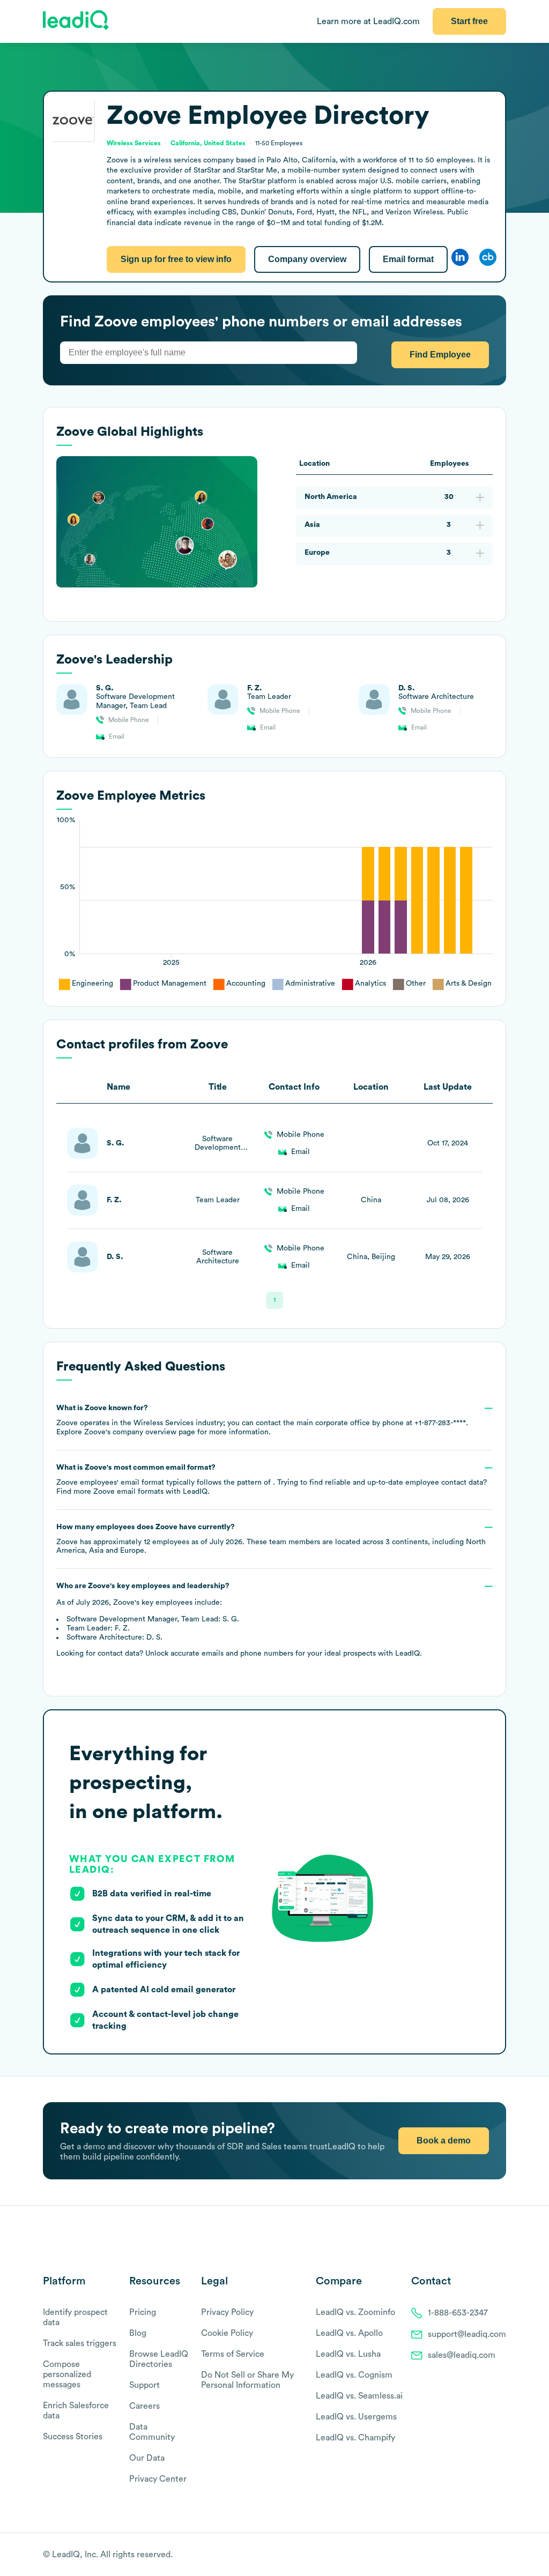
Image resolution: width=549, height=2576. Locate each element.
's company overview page (140, 1432)
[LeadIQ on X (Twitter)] (482, 2555)
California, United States (208, 143)
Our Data (147, 2458)
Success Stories (73, 2437)
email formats (128, 1492)
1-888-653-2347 (458, 2313)
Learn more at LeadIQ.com (368, 21)
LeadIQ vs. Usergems (356, 2417)
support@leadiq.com (467, 2334)
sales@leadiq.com (462, 2355)
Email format (408, 259)
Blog (138, 2333)
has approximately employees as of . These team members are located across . (271, 1539)
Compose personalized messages (67, 2374)
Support (144, 2385)
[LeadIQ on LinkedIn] (491, 2555)
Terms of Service (233, 2354)
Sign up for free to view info (176, 259)
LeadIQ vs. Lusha (348, 2354)
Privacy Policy (227, 2312)
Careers (144, 2406)
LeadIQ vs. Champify (355, 2438)
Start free (469, 21)
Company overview (307, 259)
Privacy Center (158, 2479)
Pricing (143, 2312)
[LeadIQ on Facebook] (475, 2555)
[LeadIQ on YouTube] (501, 2555)
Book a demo (444, 2141)
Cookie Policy (227, 2333)
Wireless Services (134, 143)
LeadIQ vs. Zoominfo (355, 2312)
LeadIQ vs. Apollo (349, 2333)
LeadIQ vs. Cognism (354, 2375)
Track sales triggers (80, 2343)
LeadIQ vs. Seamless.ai (359, 2396)
